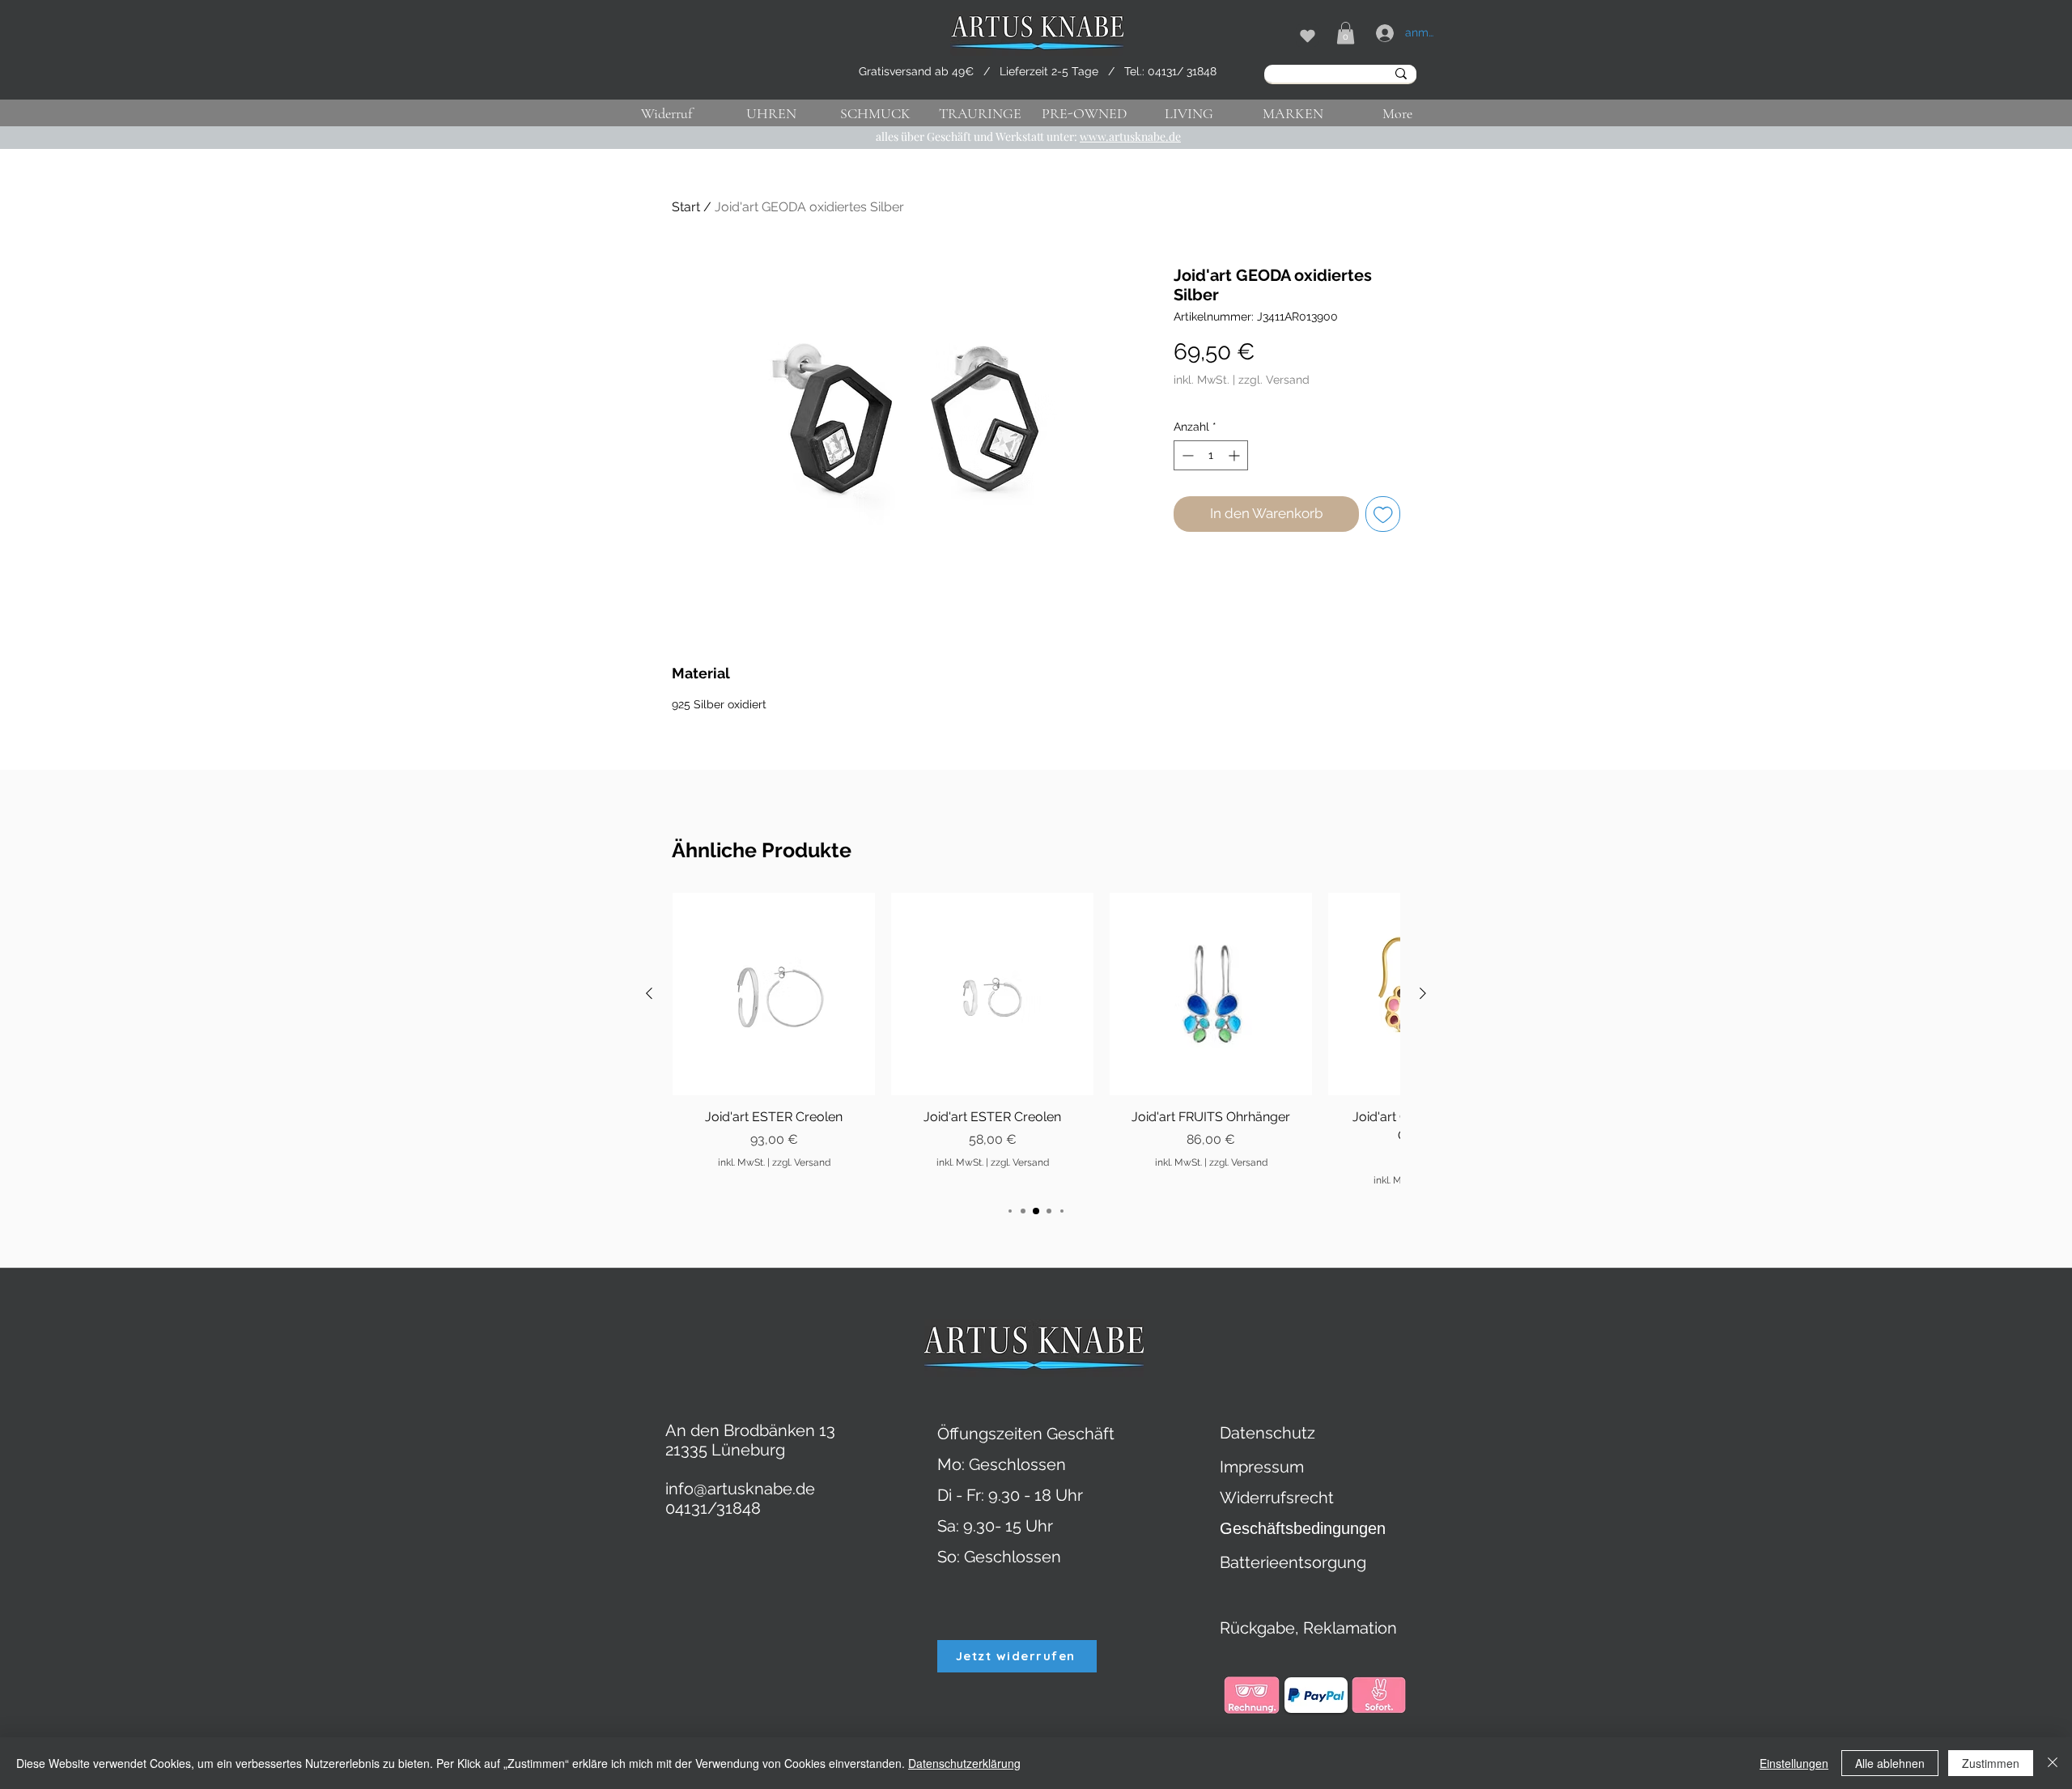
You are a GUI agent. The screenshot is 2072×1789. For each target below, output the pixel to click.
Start (686, 207)
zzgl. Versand (1274, 380)
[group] (1036, 1040)
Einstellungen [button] (1794, 1763)
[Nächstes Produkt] (1423, 993)
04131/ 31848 (1182, 71)
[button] (1346, 33)
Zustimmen (1991, 1763)
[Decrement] (1186, 455)
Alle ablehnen (1890, 1763)
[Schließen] (2053, 1763)
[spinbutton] (1211, 455)
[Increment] (1236, 455)
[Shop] (1307, 36)
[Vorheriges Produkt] (649, 993)
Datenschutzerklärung (964, 1763)
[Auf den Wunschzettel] (1383, 514)
